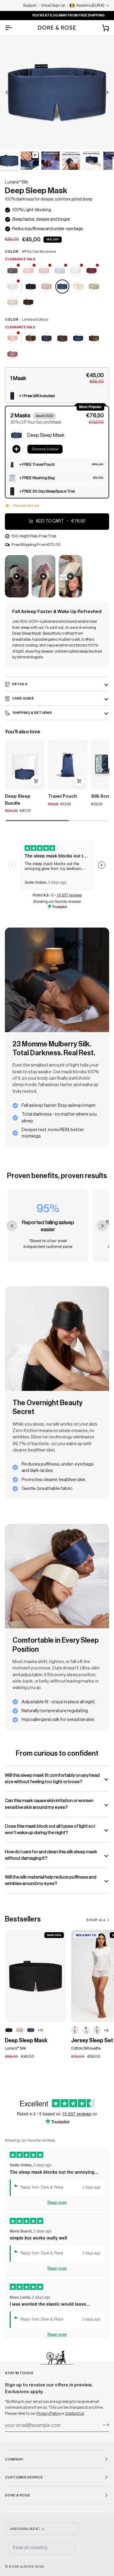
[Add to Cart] (79, 781)
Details (20, 684)
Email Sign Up (53, 5)
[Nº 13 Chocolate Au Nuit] (28, 303)
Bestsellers (23, 1919)
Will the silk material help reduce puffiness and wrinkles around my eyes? (51, 1880)
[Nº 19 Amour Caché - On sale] (13, 339)
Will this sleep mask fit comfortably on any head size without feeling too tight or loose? (52, 1778)
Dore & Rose (21, 2567)
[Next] (107, 92)
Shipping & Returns (32, 713)
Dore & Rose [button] (17, 2495)
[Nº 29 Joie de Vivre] (13, 303)
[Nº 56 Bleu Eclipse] (78, 339)
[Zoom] (11, 138)
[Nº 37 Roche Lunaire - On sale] (13, 271)
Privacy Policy (49, 2413)
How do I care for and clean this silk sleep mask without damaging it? (51, 1855)
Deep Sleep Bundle (18, 800)
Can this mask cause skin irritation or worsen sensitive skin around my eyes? (49, 1804)
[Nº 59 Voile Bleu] (86, 2030)
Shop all (96, 1920)
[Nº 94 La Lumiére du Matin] (78, 287)
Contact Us (74, 2413)
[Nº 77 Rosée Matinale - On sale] (44, 271)
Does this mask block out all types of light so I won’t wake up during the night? (50, 1829)
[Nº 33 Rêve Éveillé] (47, 287)
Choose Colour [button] (45, 449)
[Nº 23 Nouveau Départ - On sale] (76, 271)
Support (30, 5)
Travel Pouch (62, 796)
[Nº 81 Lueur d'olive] (94, 287)
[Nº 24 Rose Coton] (97, 2030)
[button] (57, 378)
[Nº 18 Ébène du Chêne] (31, 287)
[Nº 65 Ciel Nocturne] (63, 287)
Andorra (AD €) (25, 2529)
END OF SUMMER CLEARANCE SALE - (58, 15)
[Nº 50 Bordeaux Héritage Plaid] (12, 355)
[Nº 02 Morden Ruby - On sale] (29, 271)
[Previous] (7, 92)
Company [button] (14, 2459)
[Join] (104, 2425)
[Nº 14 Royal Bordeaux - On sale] (92, 271)
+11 (40, 2030)
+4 (106, 2030)
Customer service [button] (24, 2477)
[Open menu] (14, 28)
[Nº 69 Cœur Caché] (75, 2030)
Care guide (23, 698)
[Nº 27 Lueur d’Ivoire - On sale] (13, 287)
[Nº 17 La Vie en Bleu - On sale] (60, 271)
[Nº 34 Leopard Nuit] (31, 339)
